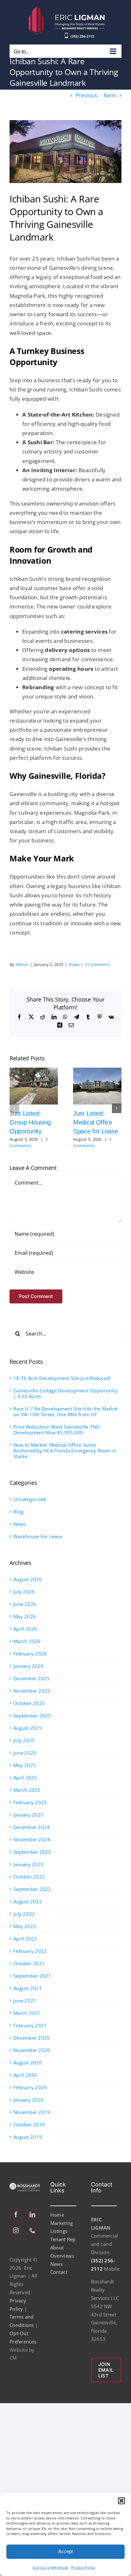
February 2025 (30, 1802)
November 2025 (32, 1691)
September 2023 (32, 1852)
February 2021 (30, 2025)
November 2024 (32, 1839)
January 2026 (28, 1666)
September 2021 (32, 1976)
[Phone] (32, 2230)
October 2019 (29, 2124)
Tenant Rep (63, 2239)
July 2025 (24, 1740)
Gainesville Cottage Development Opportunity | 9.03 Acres (65, 1393)
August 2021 (28, 1988)
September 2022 (32, 1889)
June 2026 (25, 1604)
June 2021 (25, 2001)
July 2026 (24, 1592)
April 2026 (25, 1629)
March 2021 (27, 2013)
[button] (121, 2501)
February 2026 (30, 1654)
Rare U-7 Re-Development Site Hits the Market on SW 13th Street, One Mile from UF (65, 1411)
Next (110, 95)
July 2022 (24, 1914)
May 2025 (25, 1765)
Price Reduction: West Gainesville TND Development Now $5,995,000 (56, 1430)
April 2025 (25, 1777)
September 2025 (32, 1716)
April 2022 (25, 1939)
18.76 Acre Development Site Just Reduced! (62, 1378)
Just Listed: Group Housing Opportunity (30, 1122)
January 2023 (28, 1864)
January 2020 (28, 2100)
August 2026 (28, 1579)
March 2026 (27, 1641)
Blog (18, 1512)
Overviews (62, 2256)
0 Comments (98, 964)
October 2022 (29, 1877)
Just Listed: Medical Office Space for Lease (96, 1122)
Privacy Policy (83, 2567)
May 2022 (25, 1926)
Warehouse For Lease (38, 1536)
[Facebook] (16, 2214)
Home (57, 2215)
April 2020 (25, 2075)
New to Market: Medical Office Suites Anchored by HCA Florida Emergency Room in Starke (65, 1451)
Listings (59, 2231)
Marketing (62, 2223)
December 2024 (31, 1827)
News (74, 964)
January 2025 (28, 1815)
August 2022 (28, 1901)
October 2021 (29, 1963)
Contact (59, 2272)
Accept (65, 2551)
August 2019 (28, 2137)
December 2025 (31, 1678)
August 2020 (28, 2063)
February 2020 (30, 2087)
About (57, 2247)
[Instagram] (16, 2230)
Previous (87, 95)
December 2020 (31, 2038)
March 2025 (27, 1790)
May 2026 (25, 1616)
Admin (22, 964)
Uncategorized (30, 1499)
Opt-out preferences (50, 2567)
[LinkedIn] (32, 2214)
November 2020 (32, 2050)
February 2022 (30, 1951)
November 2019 (32, 2112)
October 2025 (29, 1703)
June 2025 (25, 1753)
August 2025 (28, 1728)
